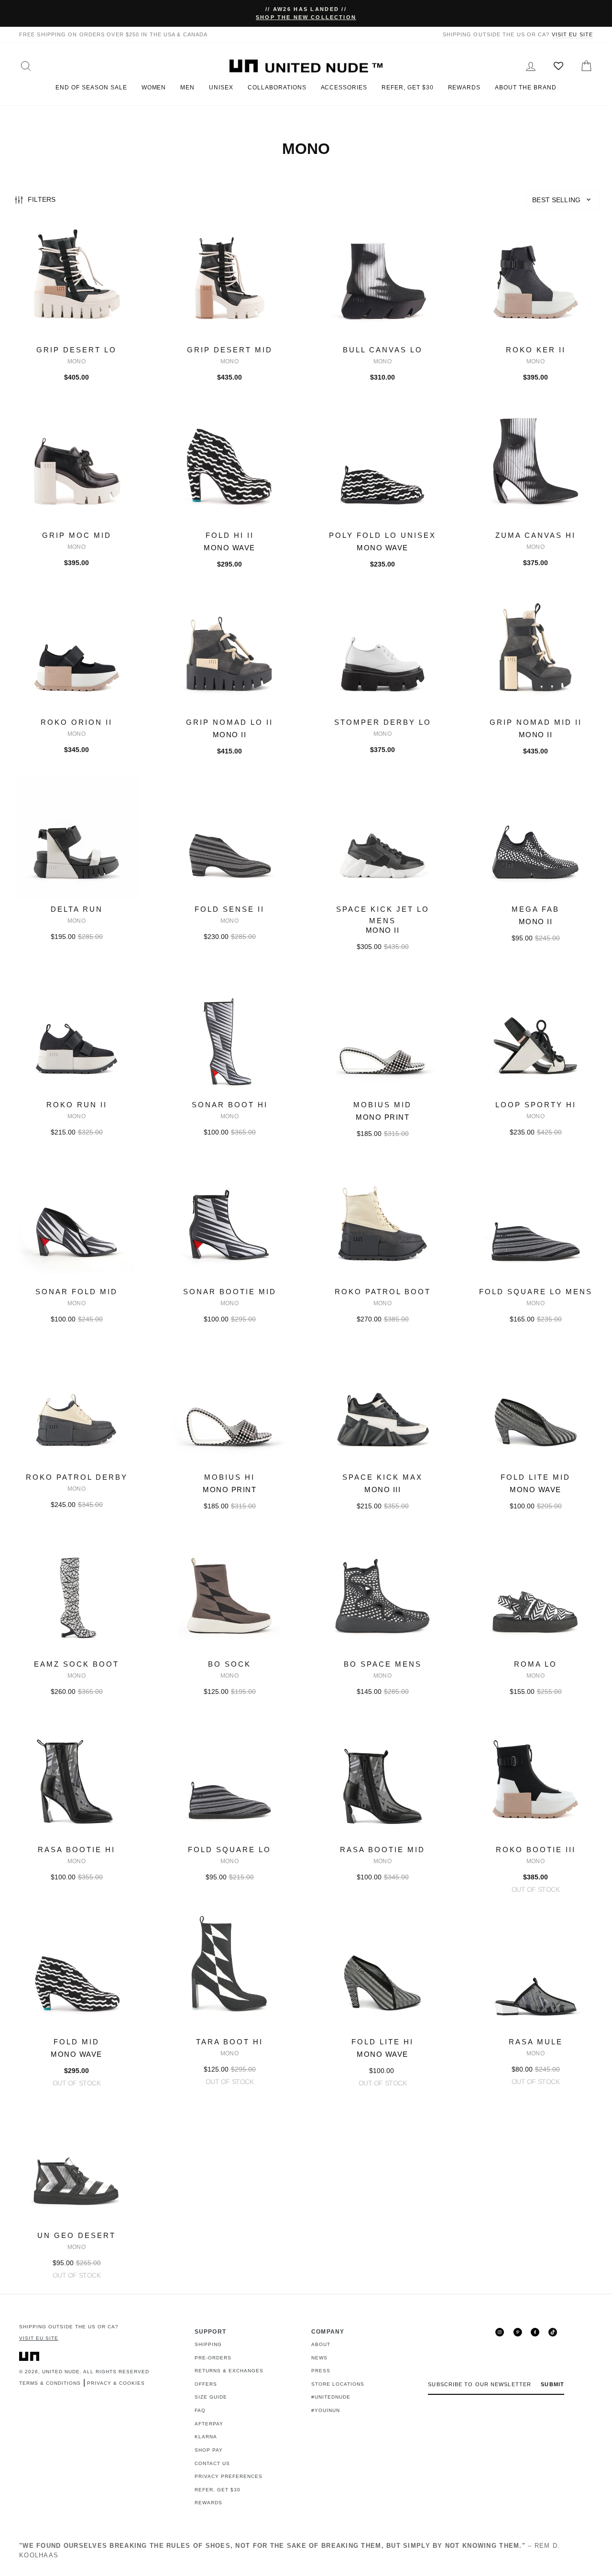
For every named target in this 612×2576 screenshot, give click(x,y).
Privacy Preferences (229, 2476)
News (319, 2358)
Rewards (464, 87)
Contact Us (212, 2463)
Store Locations (338, 2384)
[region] (306, 201)
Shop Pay (209, 2450)
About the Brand (525, 87)
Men (187, 87)
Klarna (206, 2437)
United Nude (61, 2372)
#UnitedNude (331, 2397)
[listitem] (76, 309)
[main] (306, 1255)
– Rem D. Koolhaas (290, 2550)
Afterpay (209, 2424)
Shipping (208, 2344)
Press (321, 2371)
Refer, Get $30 (407, 87)
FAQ (200, 2410)
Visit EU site (572, 34)
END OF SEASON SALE (91, 87)
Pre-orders (213, 2358)
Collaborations (277, 87)
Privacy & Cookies (116, 2383)
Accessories (344, 87)
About (321, 2344)
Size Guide (211, 2397)
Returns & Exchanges (229, 2371)
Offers (206, 2384)
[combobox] (563, 200)
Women (154, 87)
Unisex (221, 87)
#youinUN (326, 2410)
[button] (563, 200)
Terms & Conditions (50, 2383)
